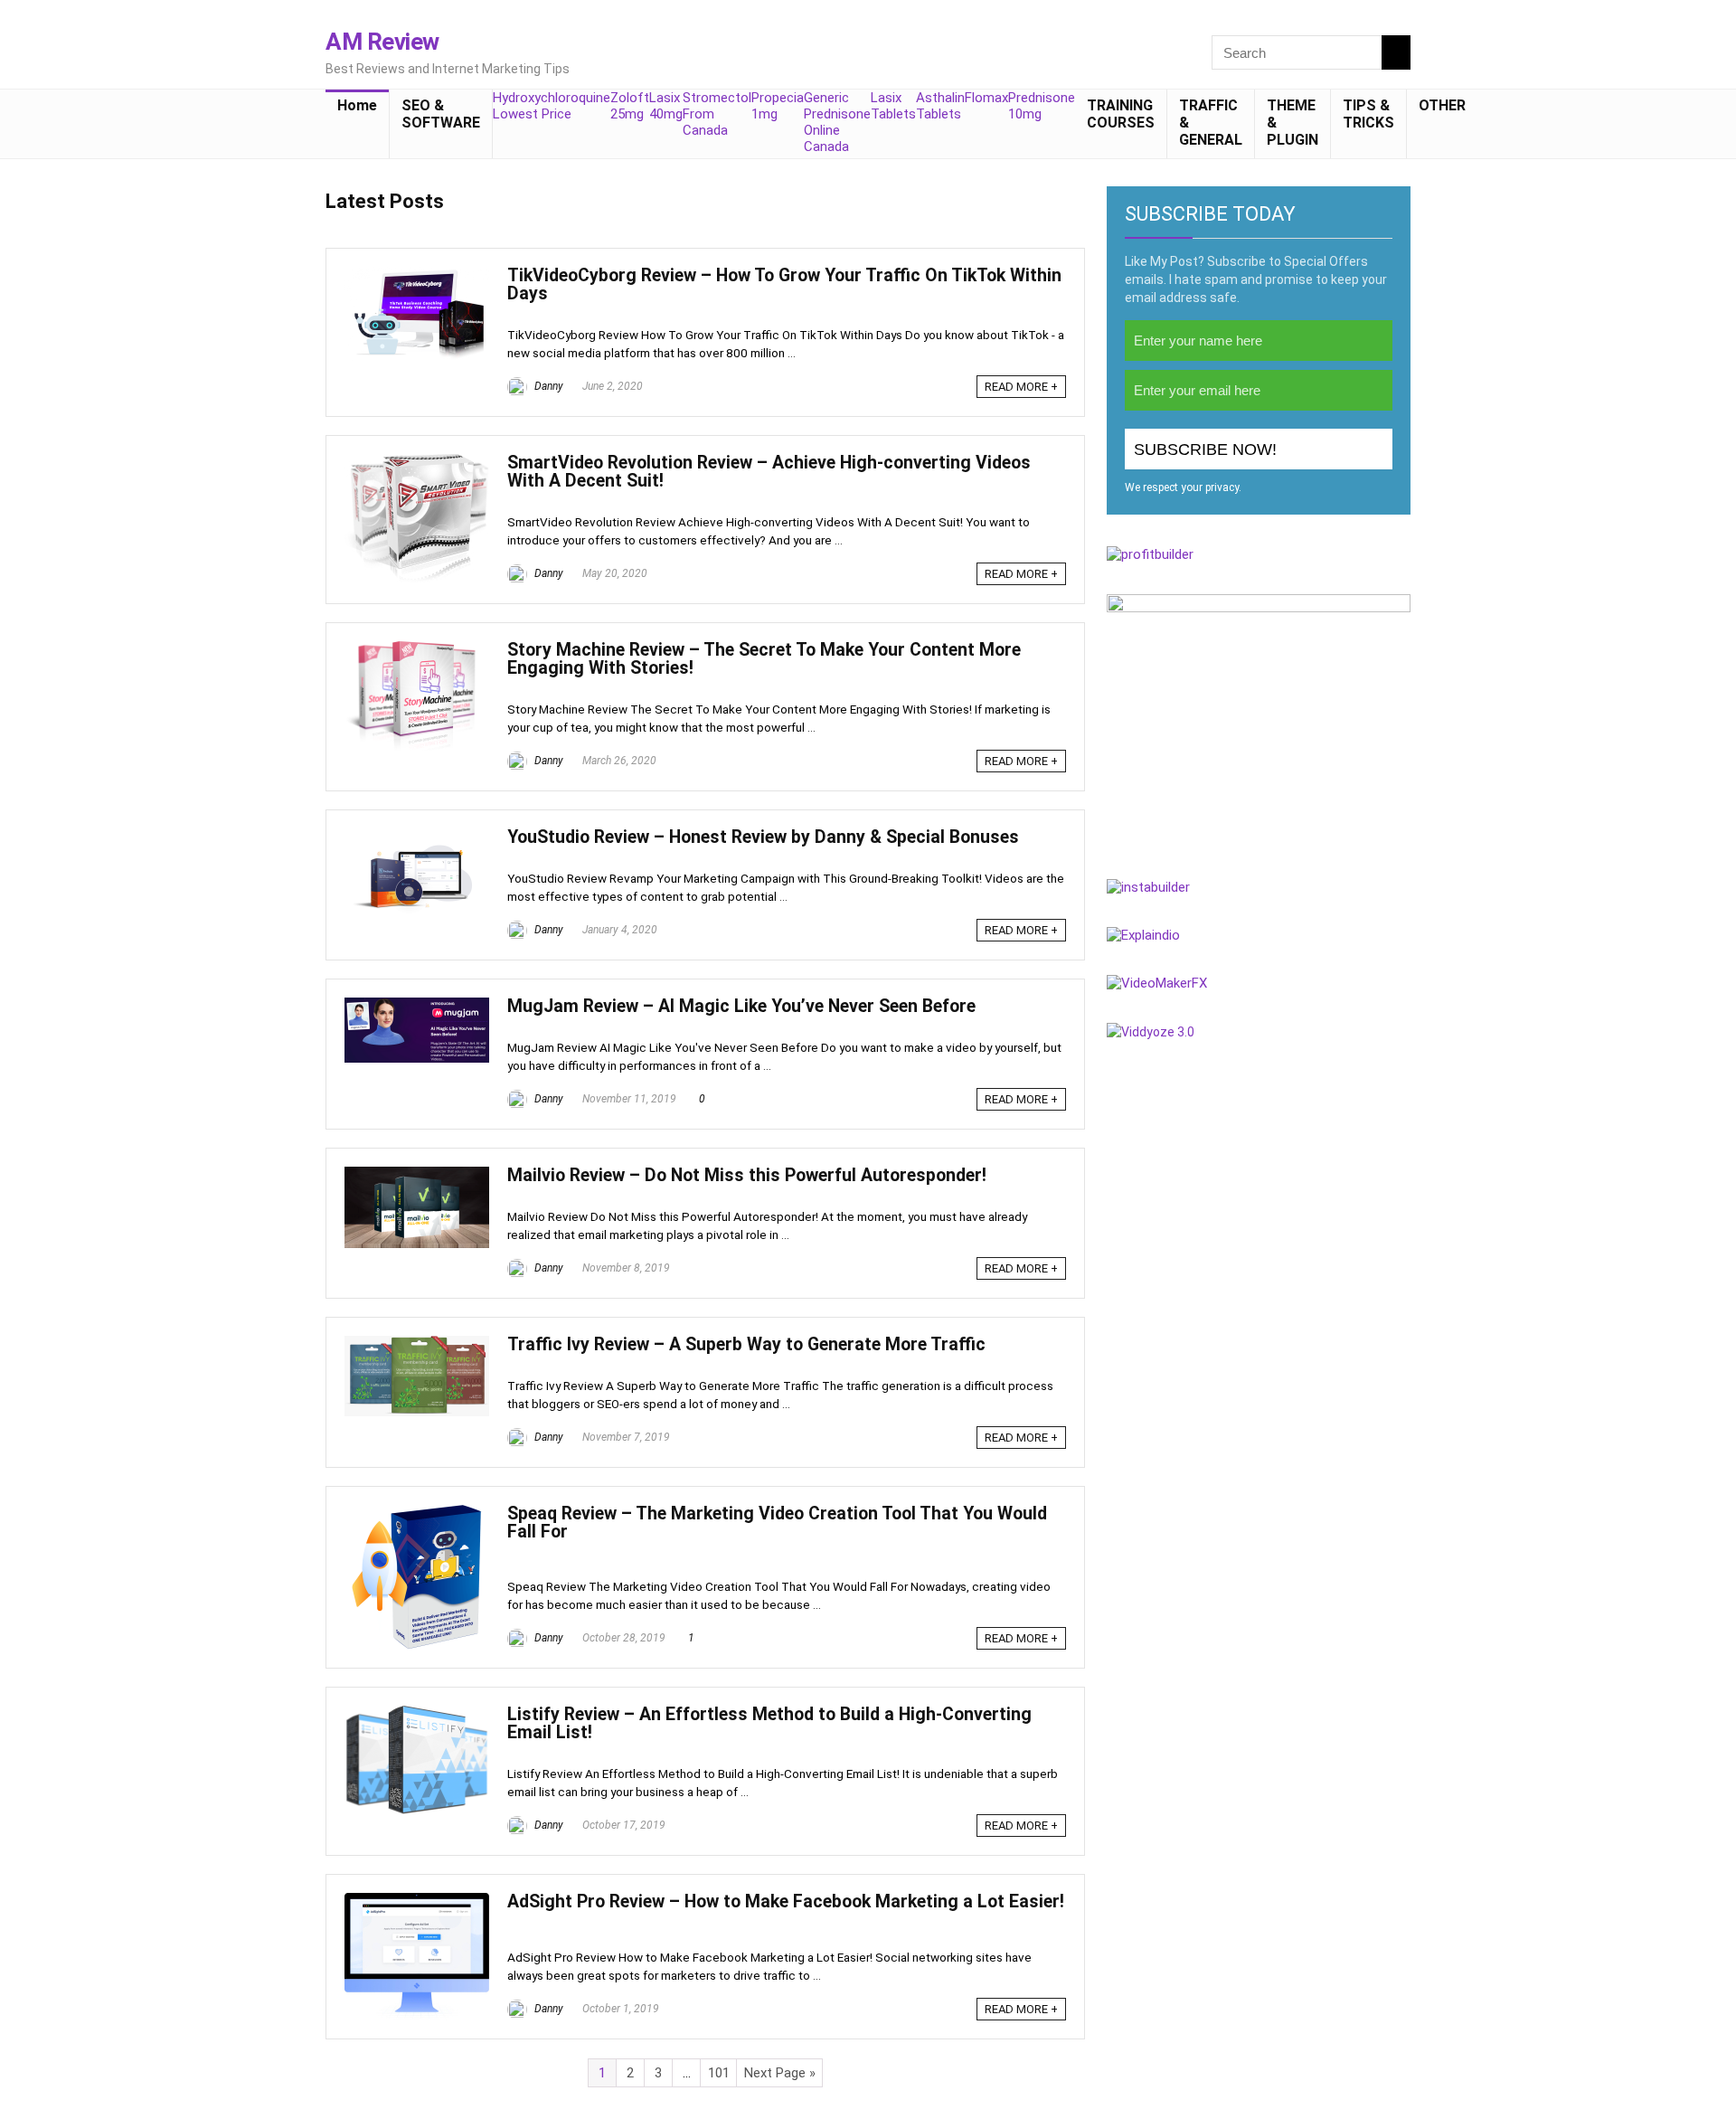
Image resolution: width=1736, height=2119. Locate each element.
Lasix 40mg (666, 106)
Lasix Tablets (893, 106)
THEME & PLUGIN (1293, 123)
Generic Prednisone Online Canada (837, 122)
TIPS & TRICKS (1368, 114)
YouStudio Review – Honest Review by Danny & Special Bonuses (763, 837)
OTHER (1442, 105)
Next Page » (780, 2073)
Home (357, 105)
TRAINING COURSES (1121, 114)
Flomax (986, 98)
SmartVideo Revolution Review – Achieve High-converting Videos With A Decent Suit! (769, 472)
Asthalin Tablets (940, 106)
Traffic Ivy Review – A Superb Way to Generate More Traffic (746, 1344)
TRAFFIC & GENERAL (1211, 123)
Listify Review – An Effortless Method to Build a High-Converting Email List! (769, 1723)
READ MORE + (1021, 387)
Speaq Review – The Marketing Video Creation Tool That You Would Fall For (777, 1523)
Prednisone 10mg (1042, 106)
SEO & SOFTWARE (441, 114)
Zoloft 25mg (630, 106)
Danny (547, 386)
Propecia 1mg (778, 106)
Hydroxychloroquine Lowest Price (552, 106)
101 (719, 2073)
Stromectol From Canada (717, 114)
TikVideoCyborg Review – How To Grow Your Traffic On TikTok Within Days (784, 284)
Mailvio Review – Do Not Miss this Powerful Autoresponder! (747, 1175)
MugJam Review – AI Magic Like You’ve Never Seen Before (741, 1006)
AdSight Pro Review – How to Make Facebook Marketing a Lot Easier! (786, 1901)
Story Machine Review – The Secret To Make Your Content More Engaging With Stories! (764, 659)
